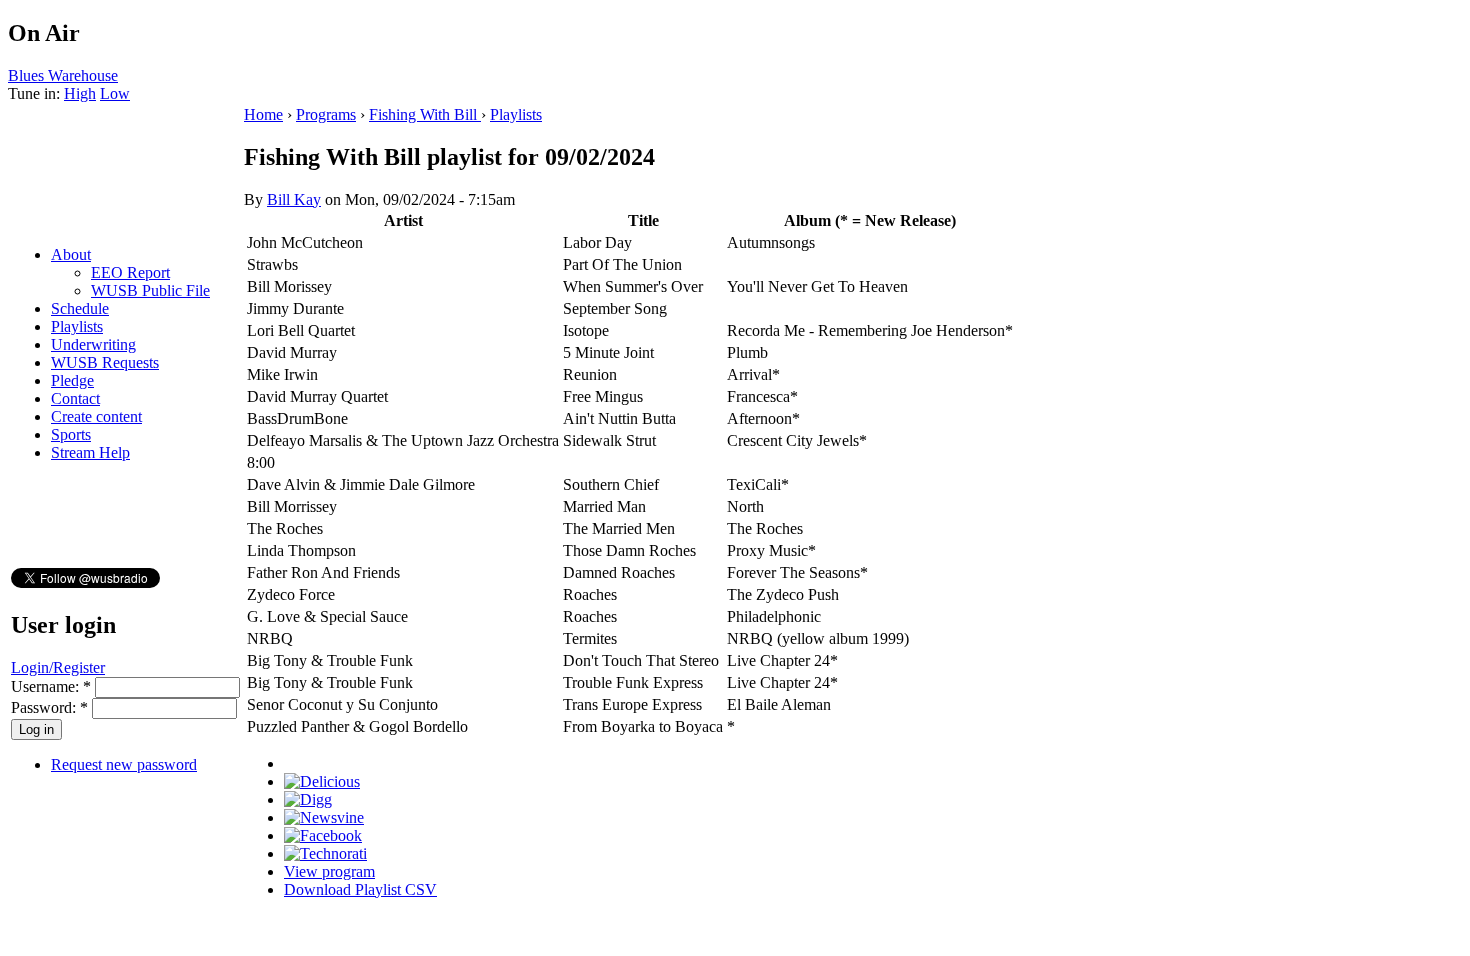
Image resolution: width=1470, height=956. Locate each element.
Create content (96, 416)
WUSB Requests (105, 362)
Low (115, 93)
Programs (326, 114)
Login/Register (58, 667)
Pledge (72, 380)
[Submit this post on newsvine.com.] (324, 817)
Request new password (124, 764)
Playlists (77, 326)
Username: (51, 686)
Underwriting (93, 344)
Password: (49, 707)
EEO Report (130, 272)
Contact (75, 398)
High (80, 93)
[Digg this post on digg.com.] (308, 799)
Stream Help (90, 452)
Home (263, 114)
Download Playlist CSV (360, 889)
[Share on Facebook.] (323, 835)
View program (329, 871)
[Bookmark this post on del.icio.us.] (322, 781)
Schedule (80, 308)
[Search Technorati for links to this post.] (325, 853)
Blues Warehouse (63, 75)
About (71, 254)
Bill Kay (294, 199)
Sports (71, 434)
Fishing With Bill (425, 114)
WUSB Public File (150, 290)
